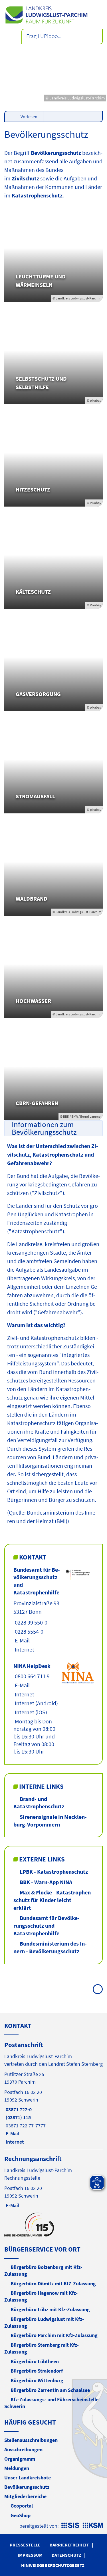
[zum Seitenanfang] (98, 1989)
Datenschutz (66, 2555)
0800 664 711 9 (32, 1676)
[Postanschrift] (53, 2093)
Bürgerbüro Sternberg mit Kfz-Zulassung (42, 2348)
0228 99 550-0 (30, 1622)
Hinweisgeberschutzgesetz (53, 2565)
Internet (24, 1649)
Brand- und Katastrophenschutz (39, 1803)
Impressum (30, 2555)
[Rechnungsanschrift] (53, 2182)
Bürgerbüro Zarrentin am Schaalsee (50, 2390)
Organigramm (20, 2459)
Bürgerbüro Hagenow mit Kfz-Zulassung (41, 2296)
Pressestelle (25, 2545)
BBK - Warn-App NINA (46, 1882)
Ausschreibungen (23, 2449)
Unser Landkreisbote (28, 2478)
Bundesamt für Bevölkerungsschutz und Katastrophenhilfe (47, 1925)
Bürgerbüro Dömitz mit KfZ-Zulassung (53, 2284)
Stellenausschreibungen (31, 2440)
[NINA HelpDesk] (53, 1709)
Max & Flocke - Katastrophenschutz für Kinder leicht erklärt (53, 1900)
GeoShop (21, 2515)
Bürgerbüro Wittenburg (37, 2380)
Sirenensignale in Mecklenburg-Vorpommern (50, 1821)
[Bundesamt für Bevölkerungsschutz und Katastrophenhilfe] (53, 1610)
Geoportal (22, 2506)
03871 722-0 (18, 2109)
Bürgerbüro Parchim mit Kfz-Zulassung (54, 2335)
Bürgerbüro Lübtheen (35, 2361)
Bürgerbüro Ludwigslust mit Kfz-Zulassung (44, 2322)
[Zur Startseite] (53, 15)
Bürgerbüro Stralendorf (37, 2371)
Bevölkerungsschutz (27, 2487)
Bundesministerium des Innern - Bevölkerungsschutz (50, 1947)
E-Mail (22, 1640)
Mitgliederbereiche (25, 2496)
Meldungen (17, 2468)
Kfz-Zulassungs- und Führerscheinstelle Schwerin (51, 2403)
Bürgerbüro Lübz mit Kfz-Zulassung (50, 2309)
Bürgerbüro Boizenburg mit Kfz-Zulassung (43, 2270)
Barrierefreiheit (69, 2545)
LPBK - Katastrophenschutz (54, 1872)
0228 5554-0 (28, 1631)
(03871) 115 (18, 2117)
